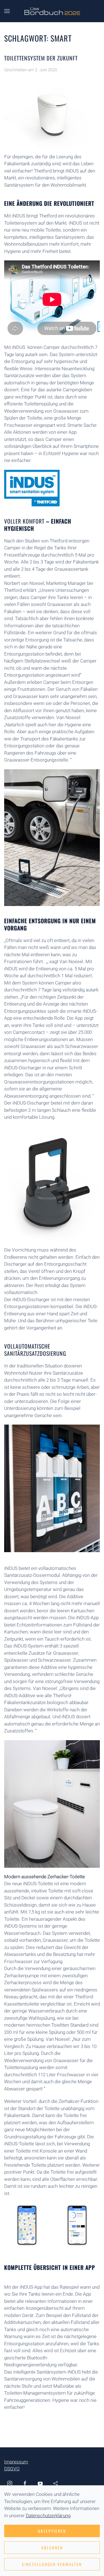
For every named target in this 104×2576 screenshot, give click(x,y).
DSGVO (12, 2469)
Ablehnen (52, 2548)
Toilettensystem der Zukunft (41, 58)
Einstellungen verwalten (52, 2564)
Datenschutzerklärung (48, 2516)
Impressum (16, 2462)
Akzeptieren (52, 2531)
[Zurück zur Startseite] (52, 11)
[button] (7, 11)
